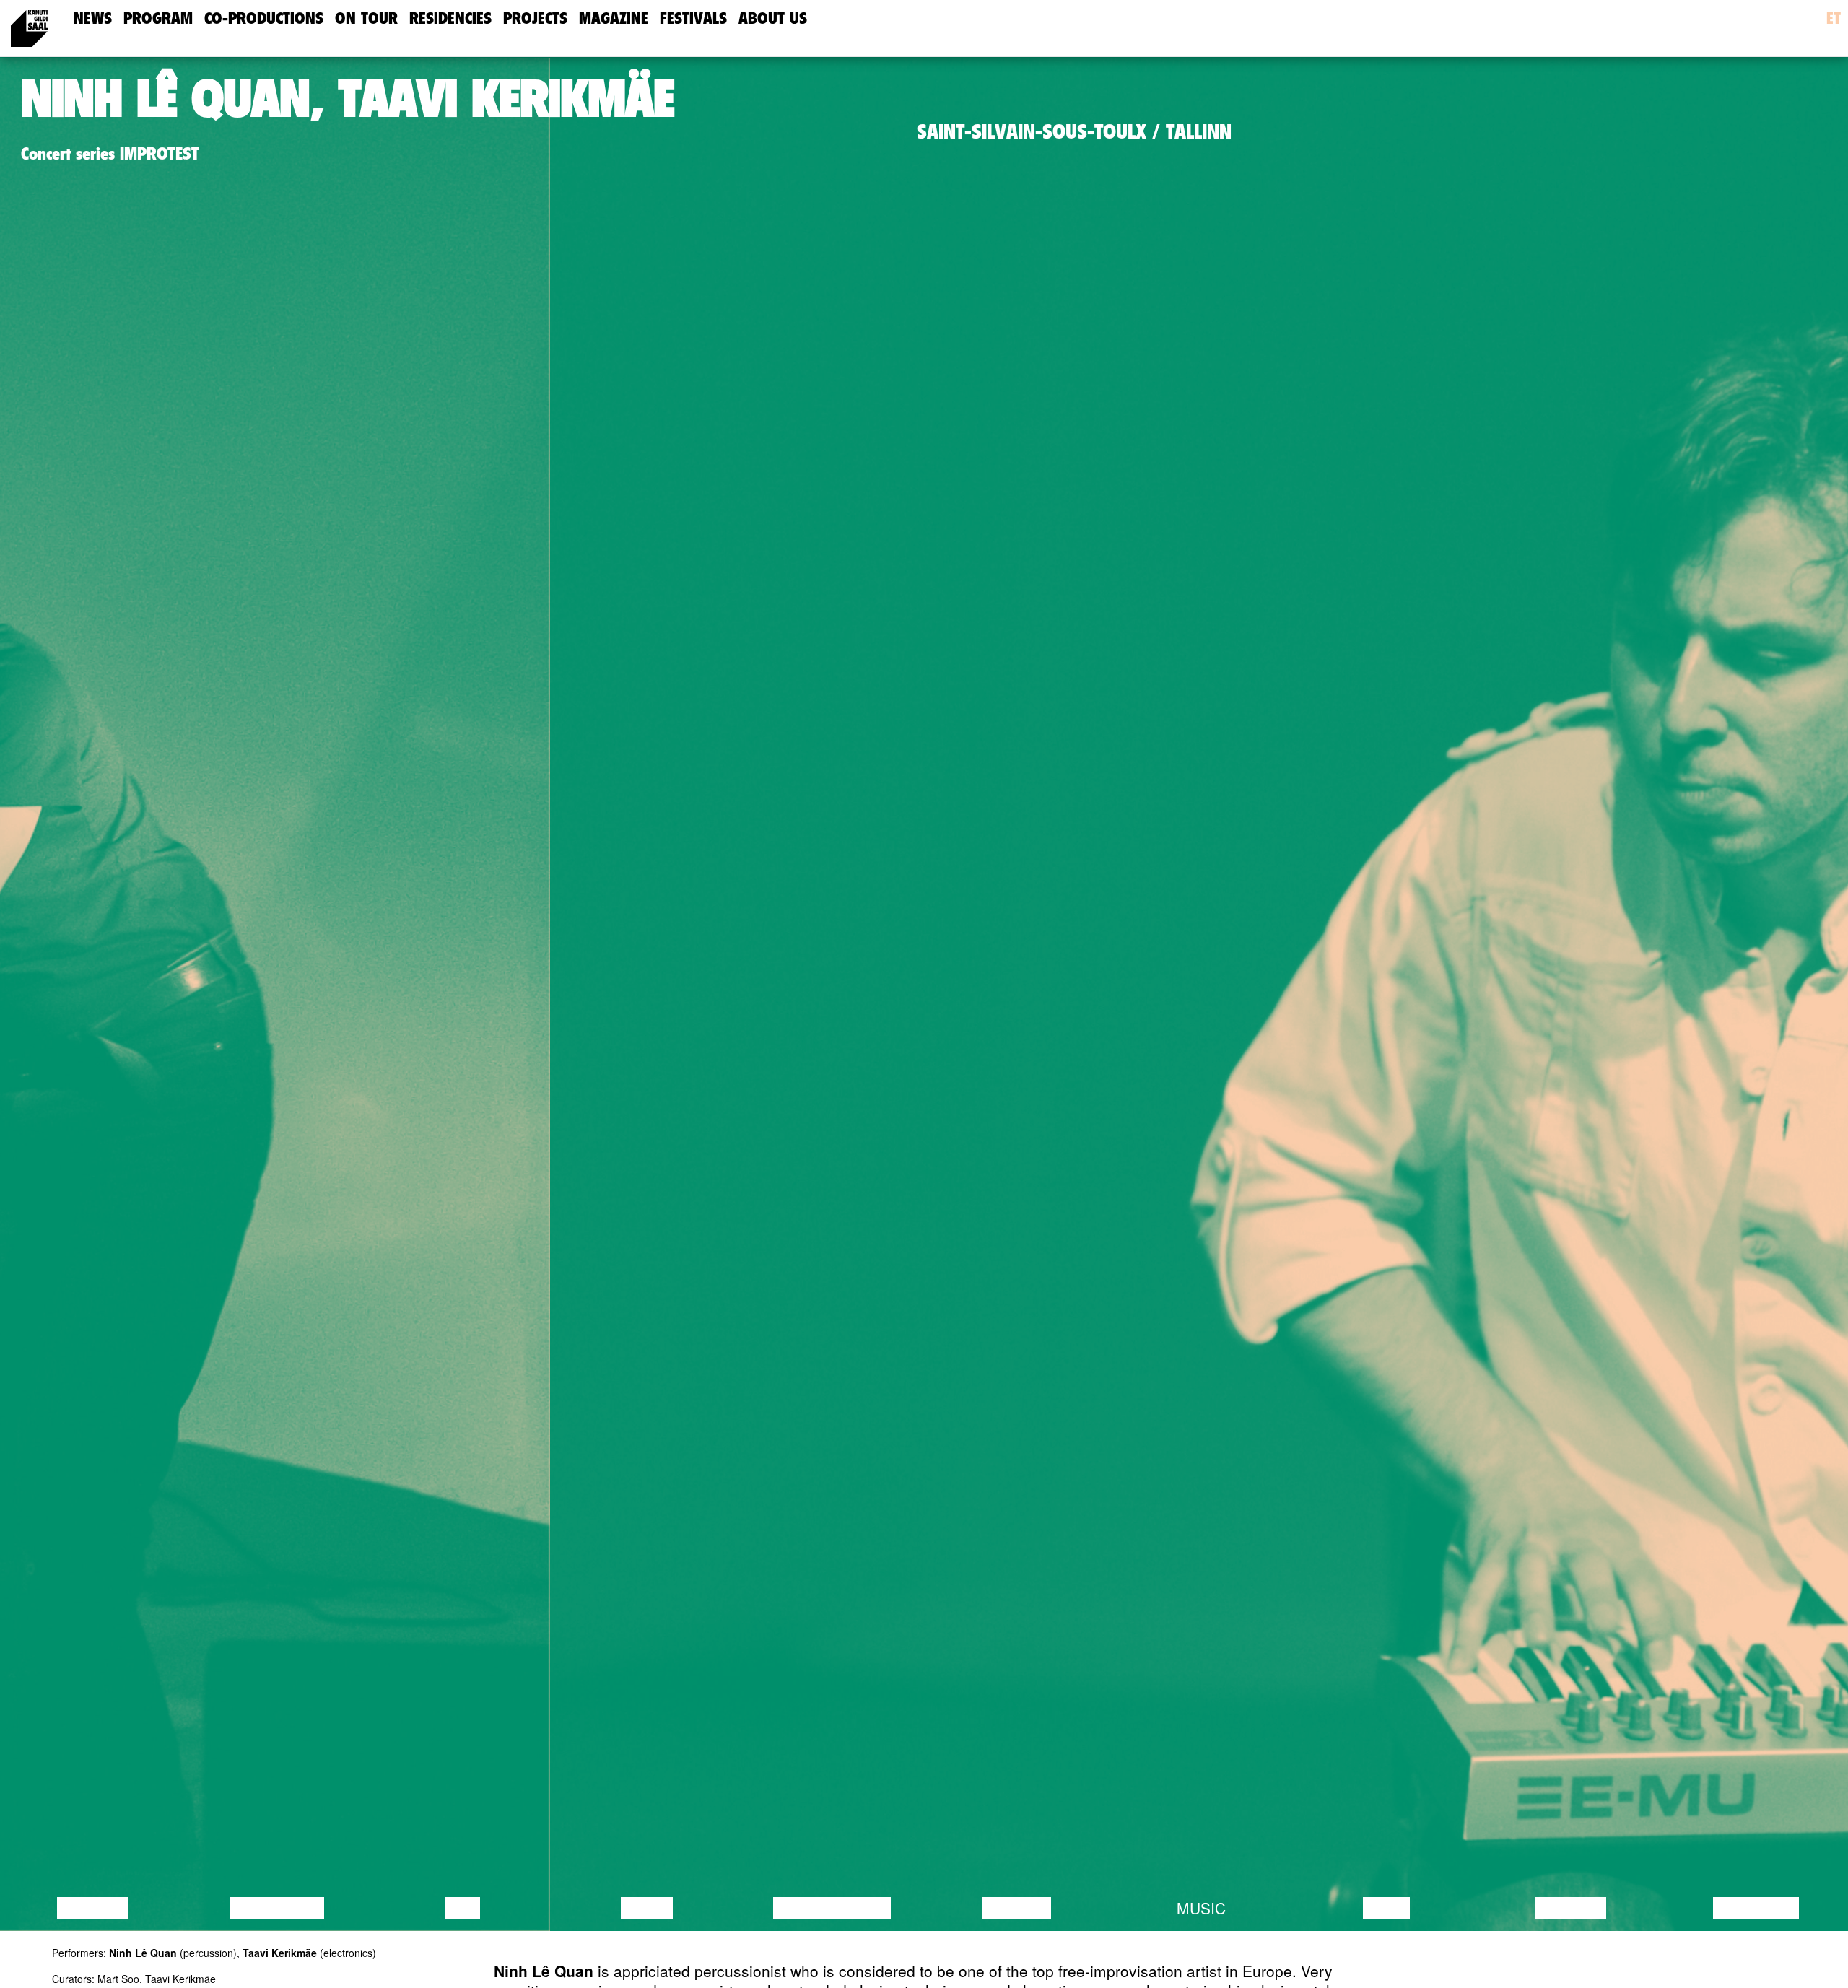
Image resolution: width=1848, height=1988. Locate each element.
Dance (647, 1908)
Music (1201, 1908)
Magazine (614, 18)
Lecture (92, 1908)
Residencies (450, 18)
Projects (535, 18)
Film (462, 1908)
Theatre (1016, 1908)
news (93, 18)
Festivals (693, 18)
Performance (832, 1908)
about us (773, 18)
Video (1386, 1908)
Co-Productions (264, 18)
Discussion (277, 1908)
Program (158, 18)
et (1834, 18)
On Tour (366, 18)
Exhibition (1756, 1908)
